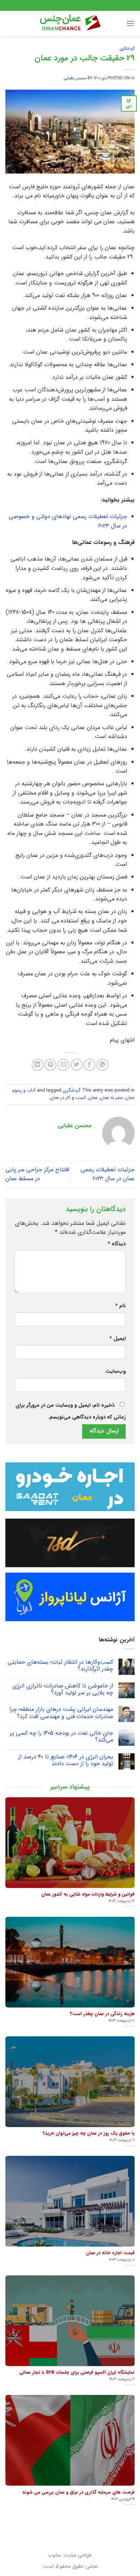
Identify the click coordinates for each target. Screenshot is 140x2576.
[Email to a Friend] (63, 1065)
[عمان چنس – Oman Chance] (70, 23)
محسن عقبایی (75, 78)
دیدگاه (117, 1244)
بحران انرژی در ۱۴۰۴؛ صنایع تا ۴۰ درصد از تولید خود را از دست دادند (66, 1760)
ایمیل (118, 1339)
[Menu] (130, 23)
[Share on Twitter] (77, 1065)
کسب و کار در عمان (68, 1098)
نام (120, 1306)
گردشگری (127, 49)
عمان (93, 1098)
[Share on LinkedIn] (38, 1065)
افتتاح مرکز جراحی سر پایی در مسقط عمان (37, 1174)
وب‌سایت (116, 1372)
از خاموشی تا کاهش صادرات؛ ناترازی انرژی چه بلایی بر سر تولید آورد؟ (63, 1689)
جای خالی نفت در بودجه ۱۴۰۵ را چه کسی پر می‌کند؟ (61, 1736)
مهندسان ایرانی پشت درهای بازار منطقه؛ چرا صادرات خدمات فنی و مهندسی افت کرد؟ (61, 1713)
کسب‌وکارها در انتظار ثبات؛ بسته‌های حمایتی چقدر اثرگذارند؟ (60, 1665)
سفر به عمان (112, 1098)
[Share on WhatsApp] (102, 1065)
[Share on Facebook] (90, 1065)
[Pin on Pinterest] (50, 1065)
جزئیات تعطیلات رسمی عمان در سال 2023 (108, 1174)
